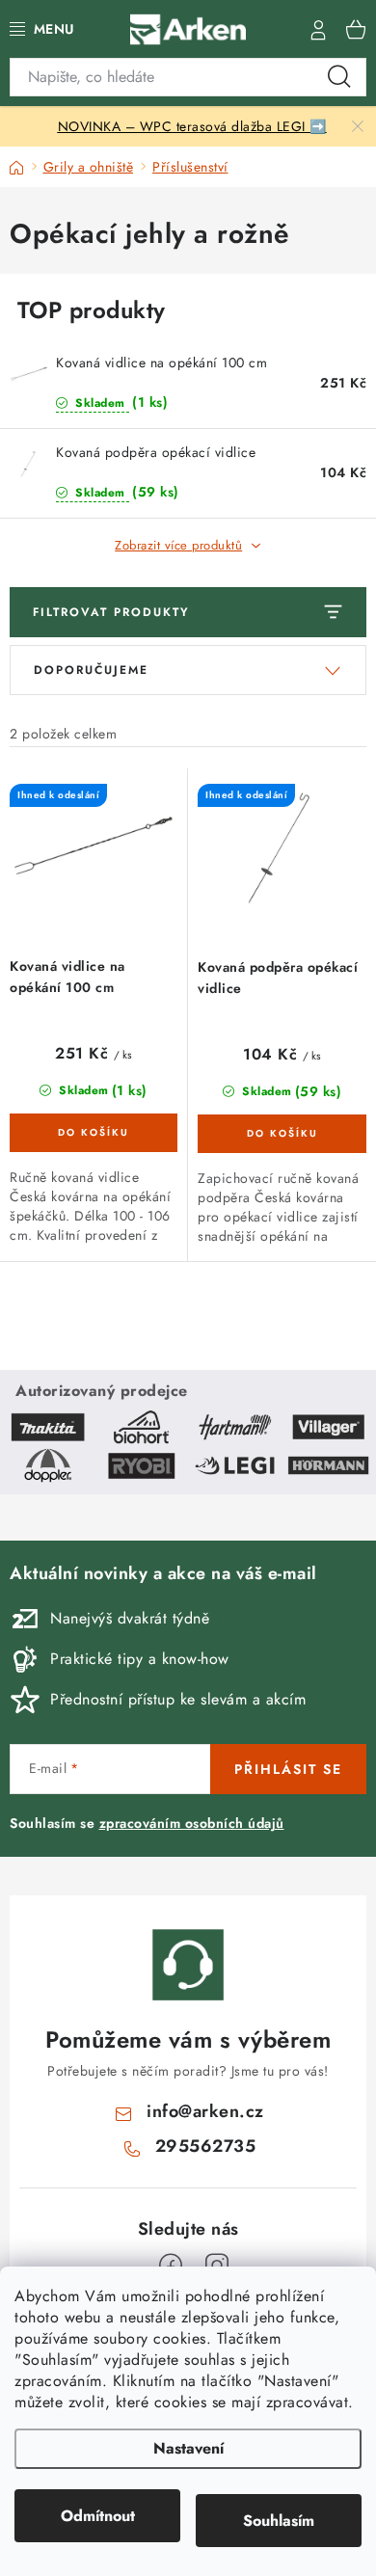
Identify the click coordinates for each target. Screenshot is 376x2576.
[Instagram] (217, 2266)
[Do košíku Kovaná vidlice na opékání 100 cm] (94, 1133)
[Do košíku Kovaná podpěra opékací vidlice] (282, 1134)
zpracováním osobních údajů (192, 1823)
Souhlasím (279, 2521)
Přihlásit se (288, 1769)
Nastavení (188, 2448)
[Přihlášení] (318, 29)
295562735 (206, 2146)
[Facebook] (171, 2266)
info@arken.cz (205, 2111)
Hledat (339, 77)
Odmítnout (98, 2516)
